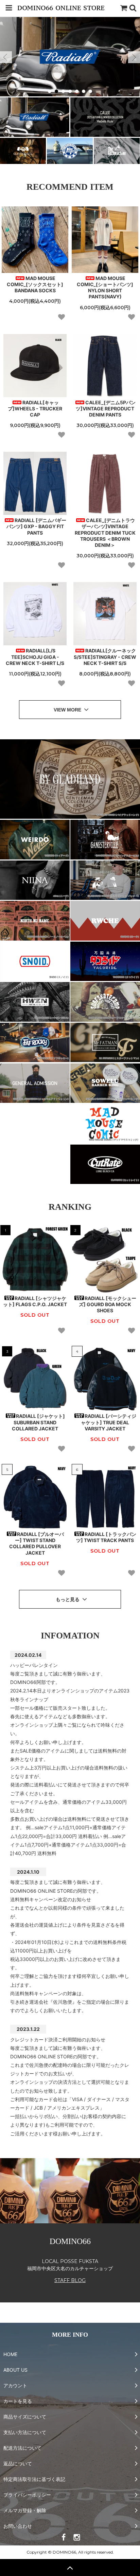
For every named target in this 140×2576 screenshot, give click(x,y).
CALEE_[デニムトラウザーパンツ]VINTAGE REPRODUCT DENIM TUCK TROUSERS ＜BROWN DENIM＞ (105, 533)
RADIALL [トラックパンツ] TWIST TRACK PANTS (106, 1537)
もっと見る (68, 1599)
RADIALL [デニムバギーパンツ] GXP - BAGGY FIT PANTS (37, 526)
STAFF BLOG (70, 2280)
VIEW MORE (68, 710)
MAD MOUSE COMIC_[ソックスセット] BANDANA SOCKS (35, 284)
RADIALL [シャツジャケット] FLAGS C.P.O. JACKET (35, 1301)
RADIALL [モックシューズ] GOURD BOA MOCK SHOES (108, 1304)
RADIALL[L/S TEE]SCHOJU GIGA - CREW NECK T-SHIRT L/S (35, 657)
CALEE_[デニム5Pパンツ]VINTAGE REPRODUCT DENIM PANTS (106, 409)
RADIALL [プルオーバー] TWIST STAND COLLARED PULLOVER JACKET (37, 1543)
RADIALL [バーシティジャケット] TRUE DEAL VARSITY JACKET (109, 1422)
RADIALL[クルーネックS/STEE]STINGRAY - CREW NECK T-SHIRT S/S (105, 657)
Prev (6, 57)
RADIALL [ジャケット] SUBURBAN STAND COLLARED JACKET (38, 1422)
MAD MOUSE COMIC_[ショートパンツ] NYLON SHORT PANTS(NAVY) (105, 288)
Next (134, 57)
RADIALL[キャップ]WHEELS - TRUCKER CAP (35, 409)
